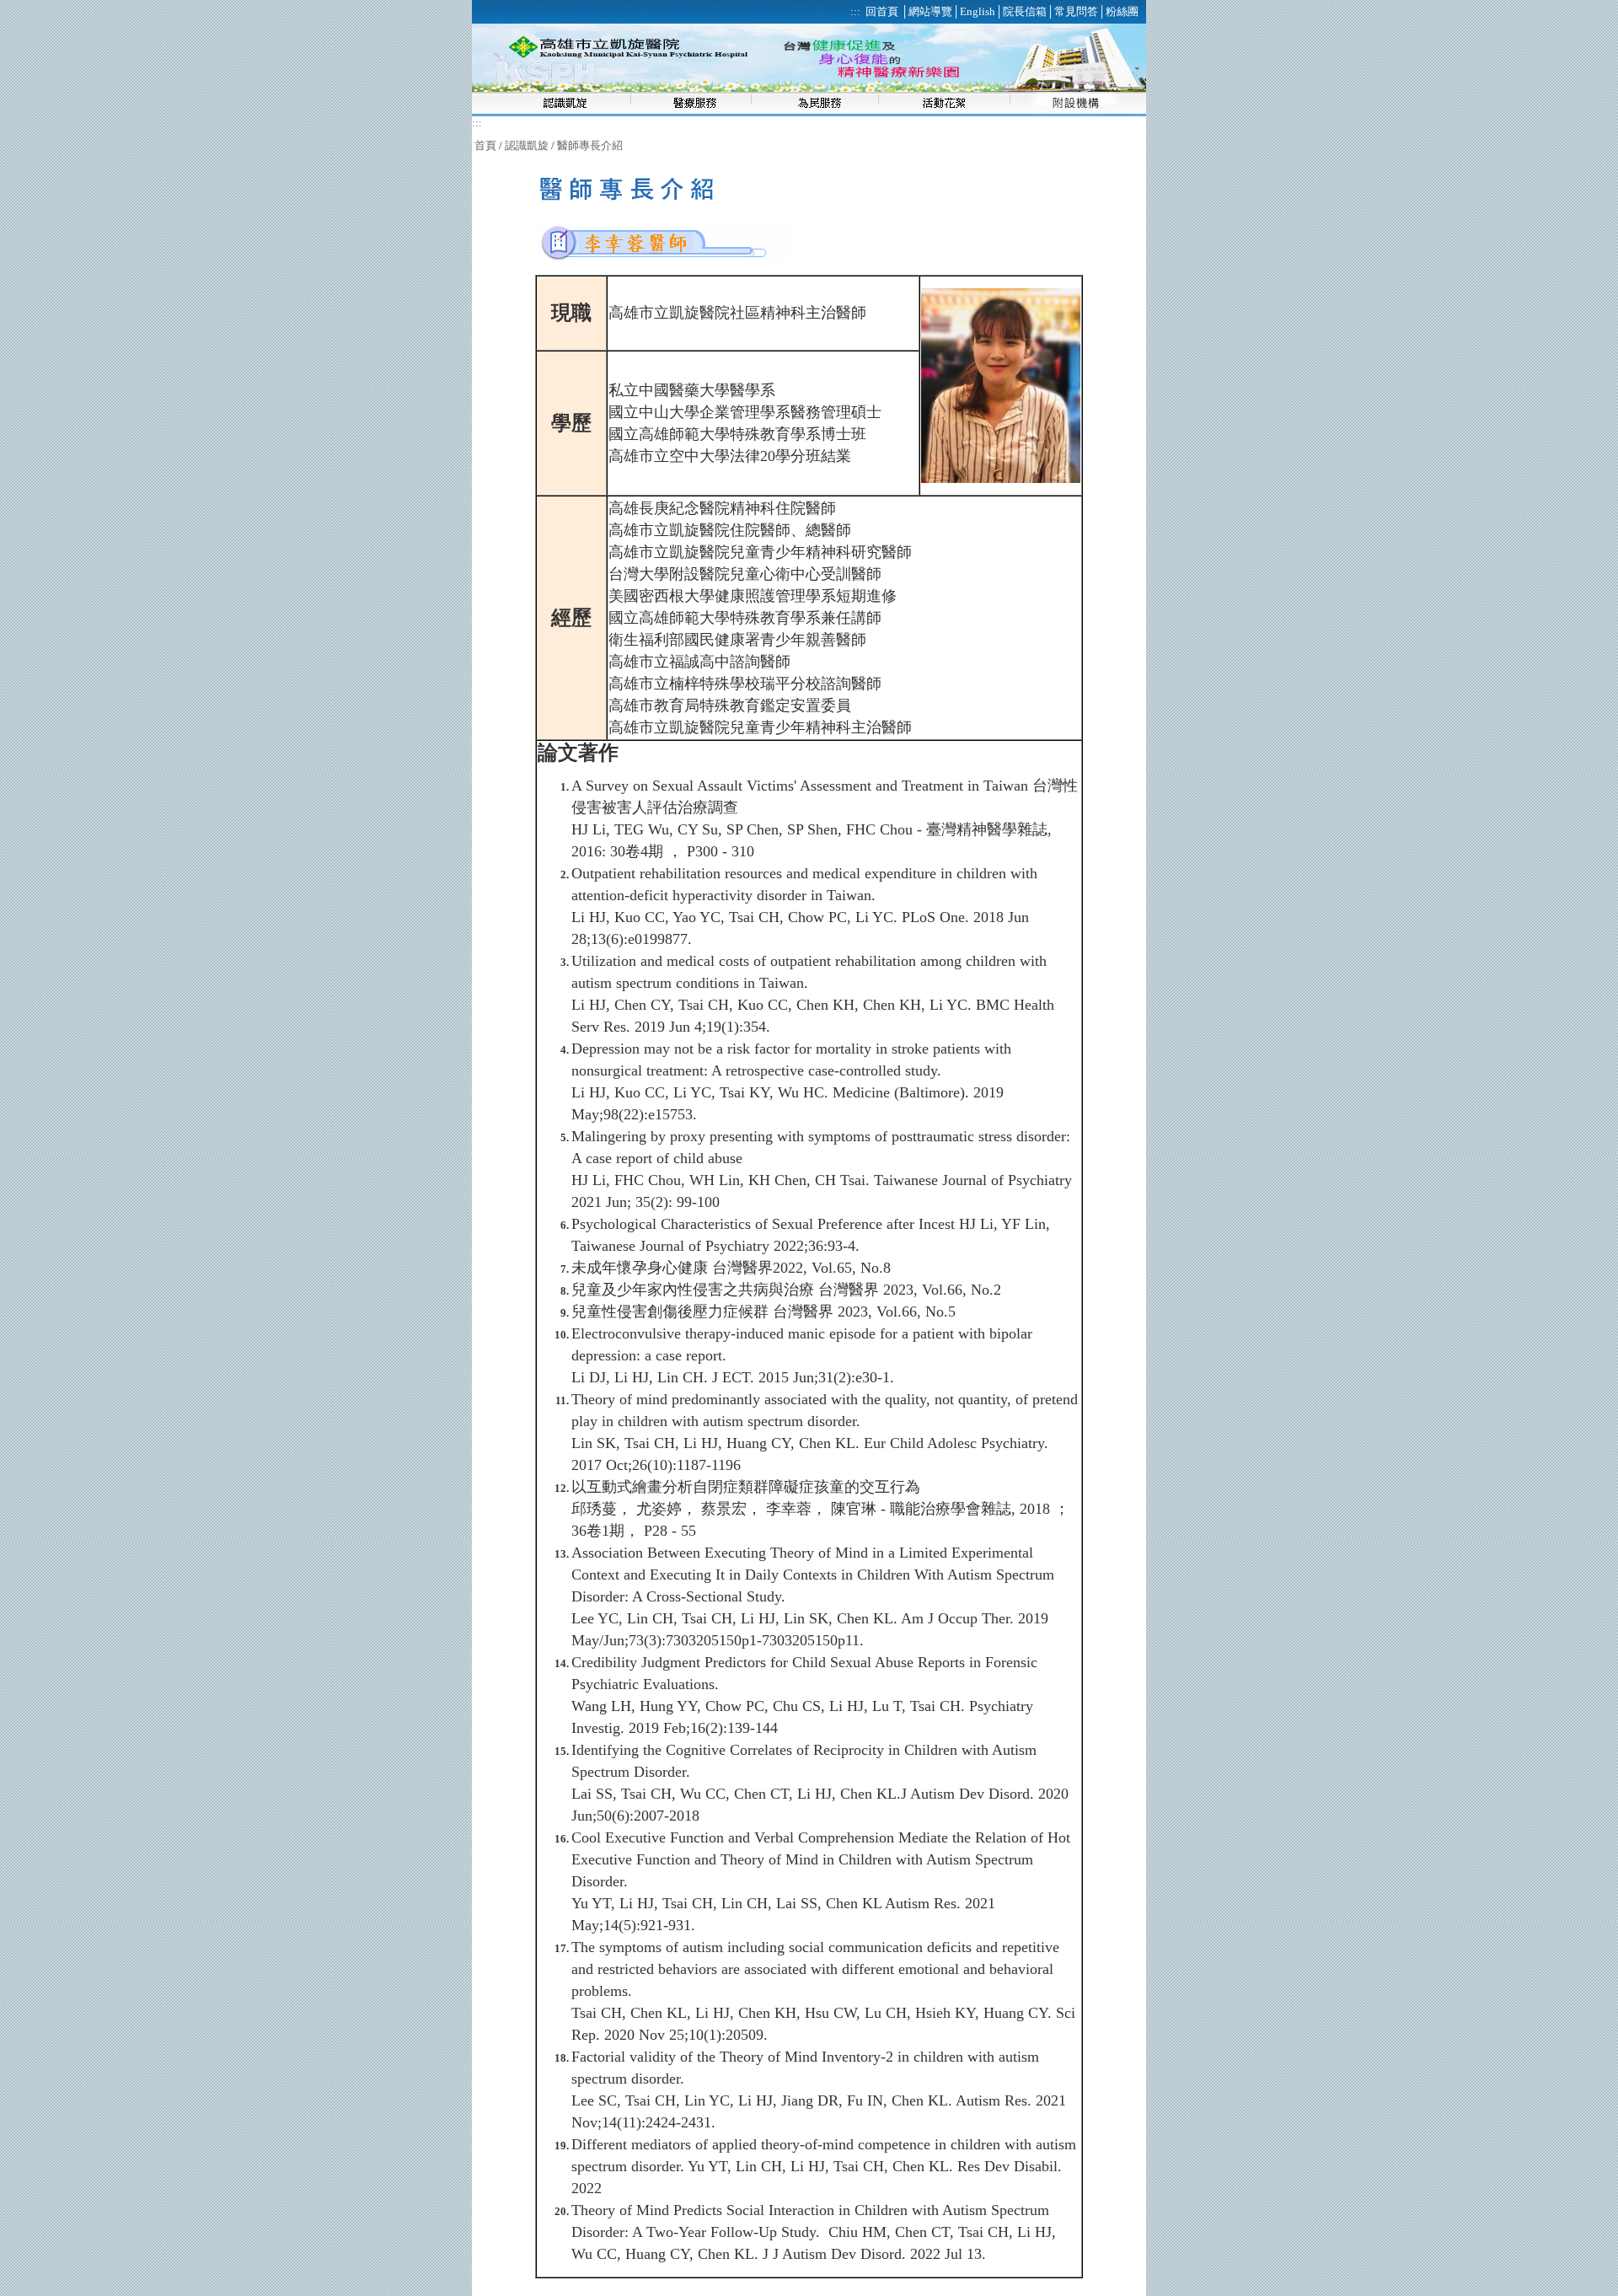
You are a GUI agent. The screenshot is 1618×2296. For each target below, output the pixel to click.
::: (477, 123)
